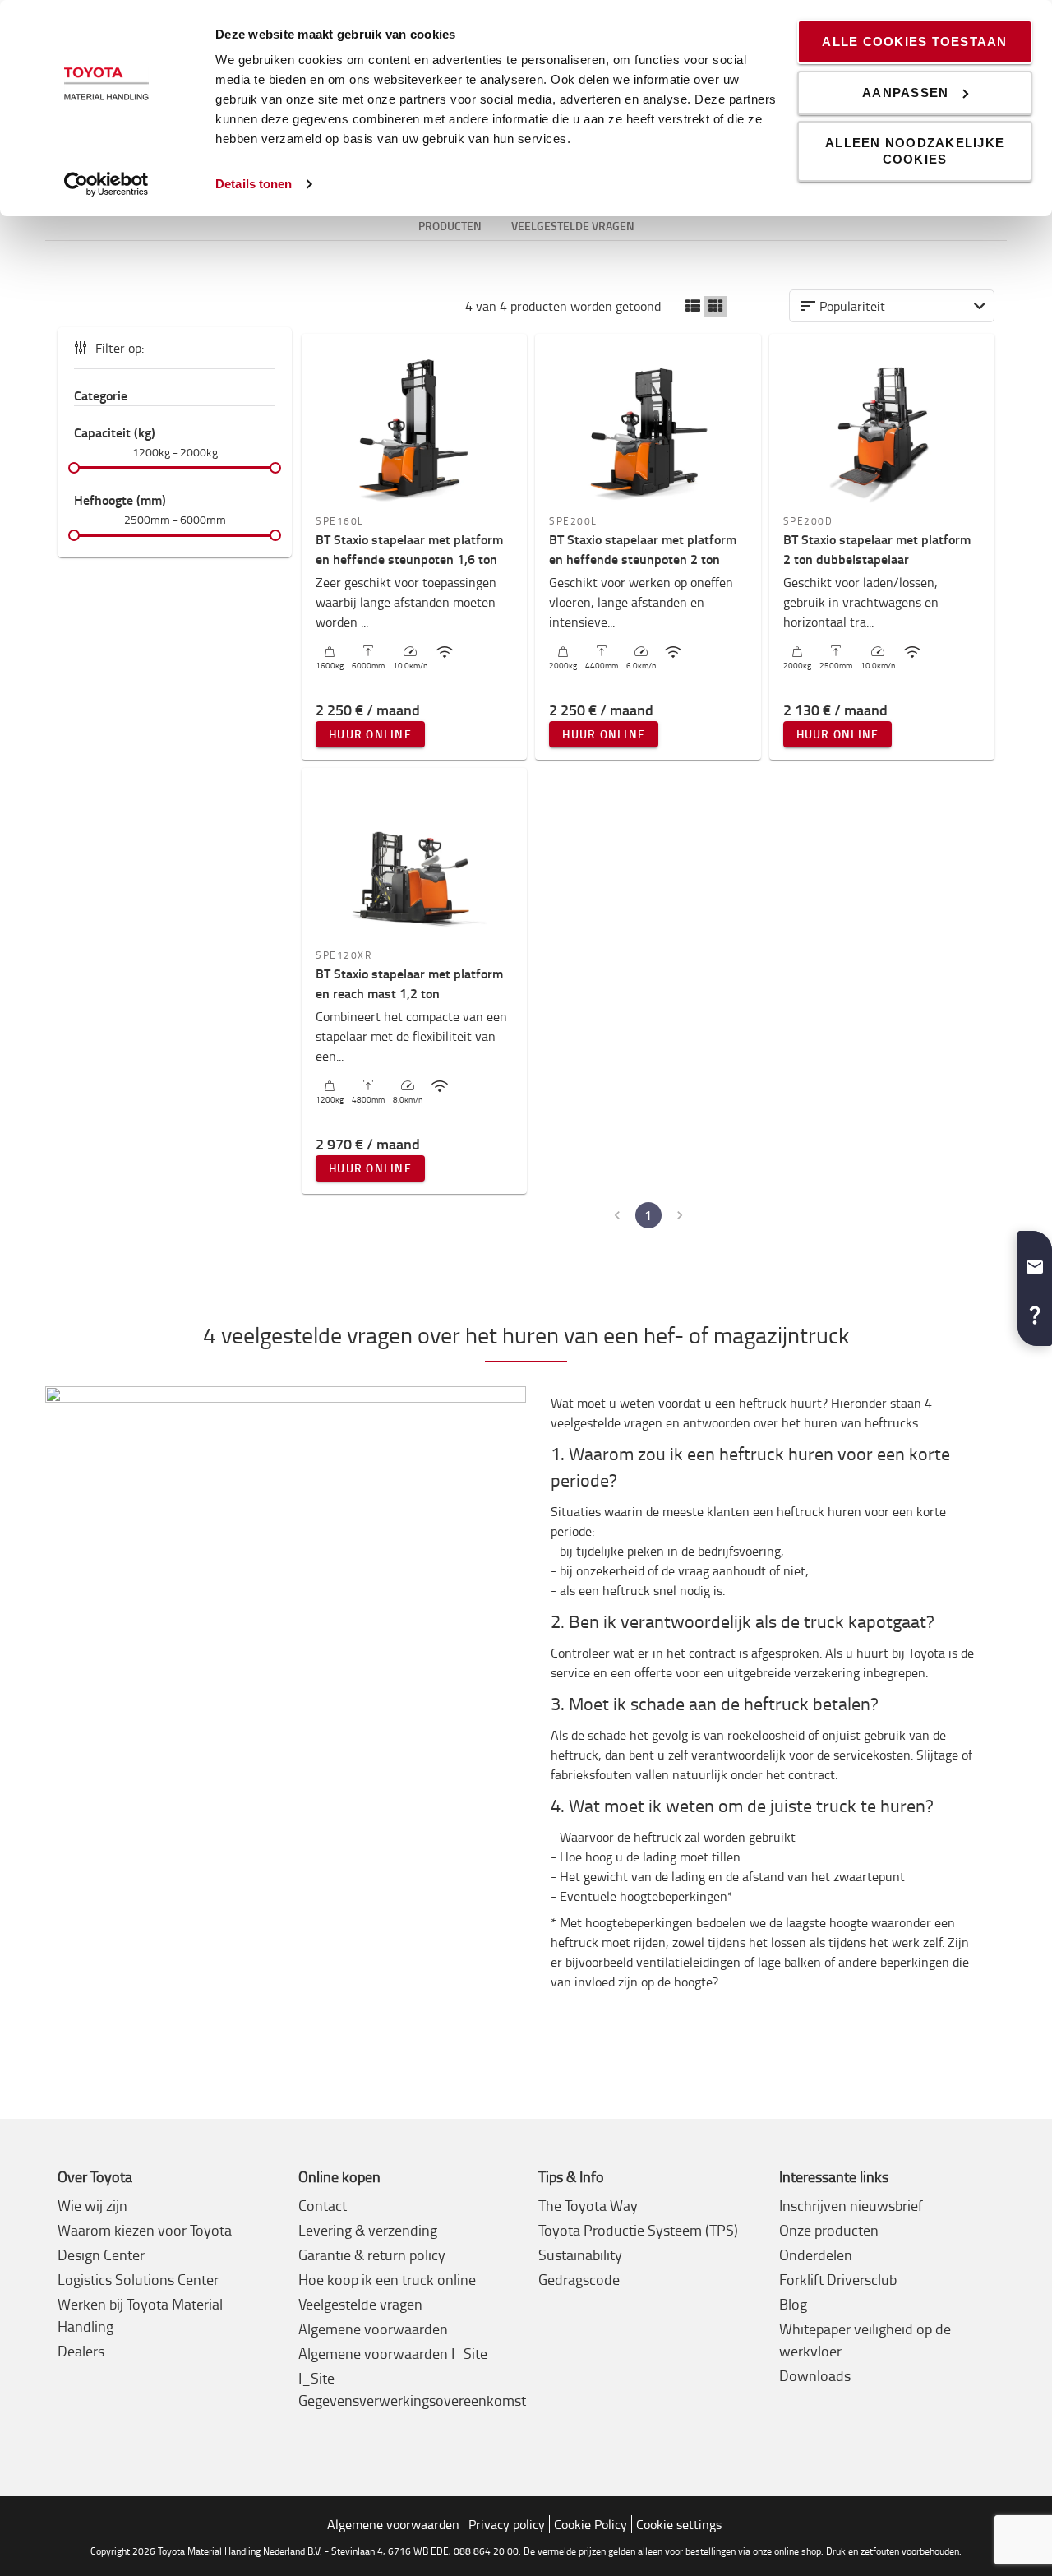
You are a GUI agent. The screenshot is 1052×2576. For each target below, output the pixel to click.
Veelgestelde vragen (360, 2304)
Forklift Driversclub (838, 2279)
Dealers (81, 2351)
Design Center (101, 2255)
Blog (793, 2304)
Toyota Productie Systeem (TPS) (638, 2230)
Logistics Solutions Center (138, 2279)
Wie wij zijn (92, 2205)
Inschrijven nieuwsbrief (851, 2205)
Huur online (370, 734)
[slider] (74, 468)
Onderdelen (816, 2255)
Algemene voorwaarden (373, 2329)
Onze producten (829, 2230)
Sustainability (580, 2255)
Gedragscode (579, 2279)
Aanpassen (905, 92)
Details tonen (254, 184)
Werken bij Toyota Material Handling (140, 2315)
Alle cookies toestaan (914, 42)
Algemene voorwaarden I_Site (393, 2353)
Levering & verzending (368, 2230)
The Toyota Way (588, 2205)
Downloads (815, 2375)
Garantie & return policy (372, 2255)
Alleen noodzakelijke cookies (915, 151)
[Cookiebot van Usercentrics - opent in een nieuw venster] (106, 184)
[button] (693, 306)
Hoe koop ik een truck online (387, 2279)
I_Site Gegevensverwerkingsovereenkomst (412, 2389)
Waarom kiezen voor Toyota (145, 2230)
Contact (323, 2205)
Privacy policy (507, 2524)
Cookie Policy (591, 2524)
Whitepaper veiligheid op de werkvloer (865, 2340)
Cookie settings (679, 2524)
